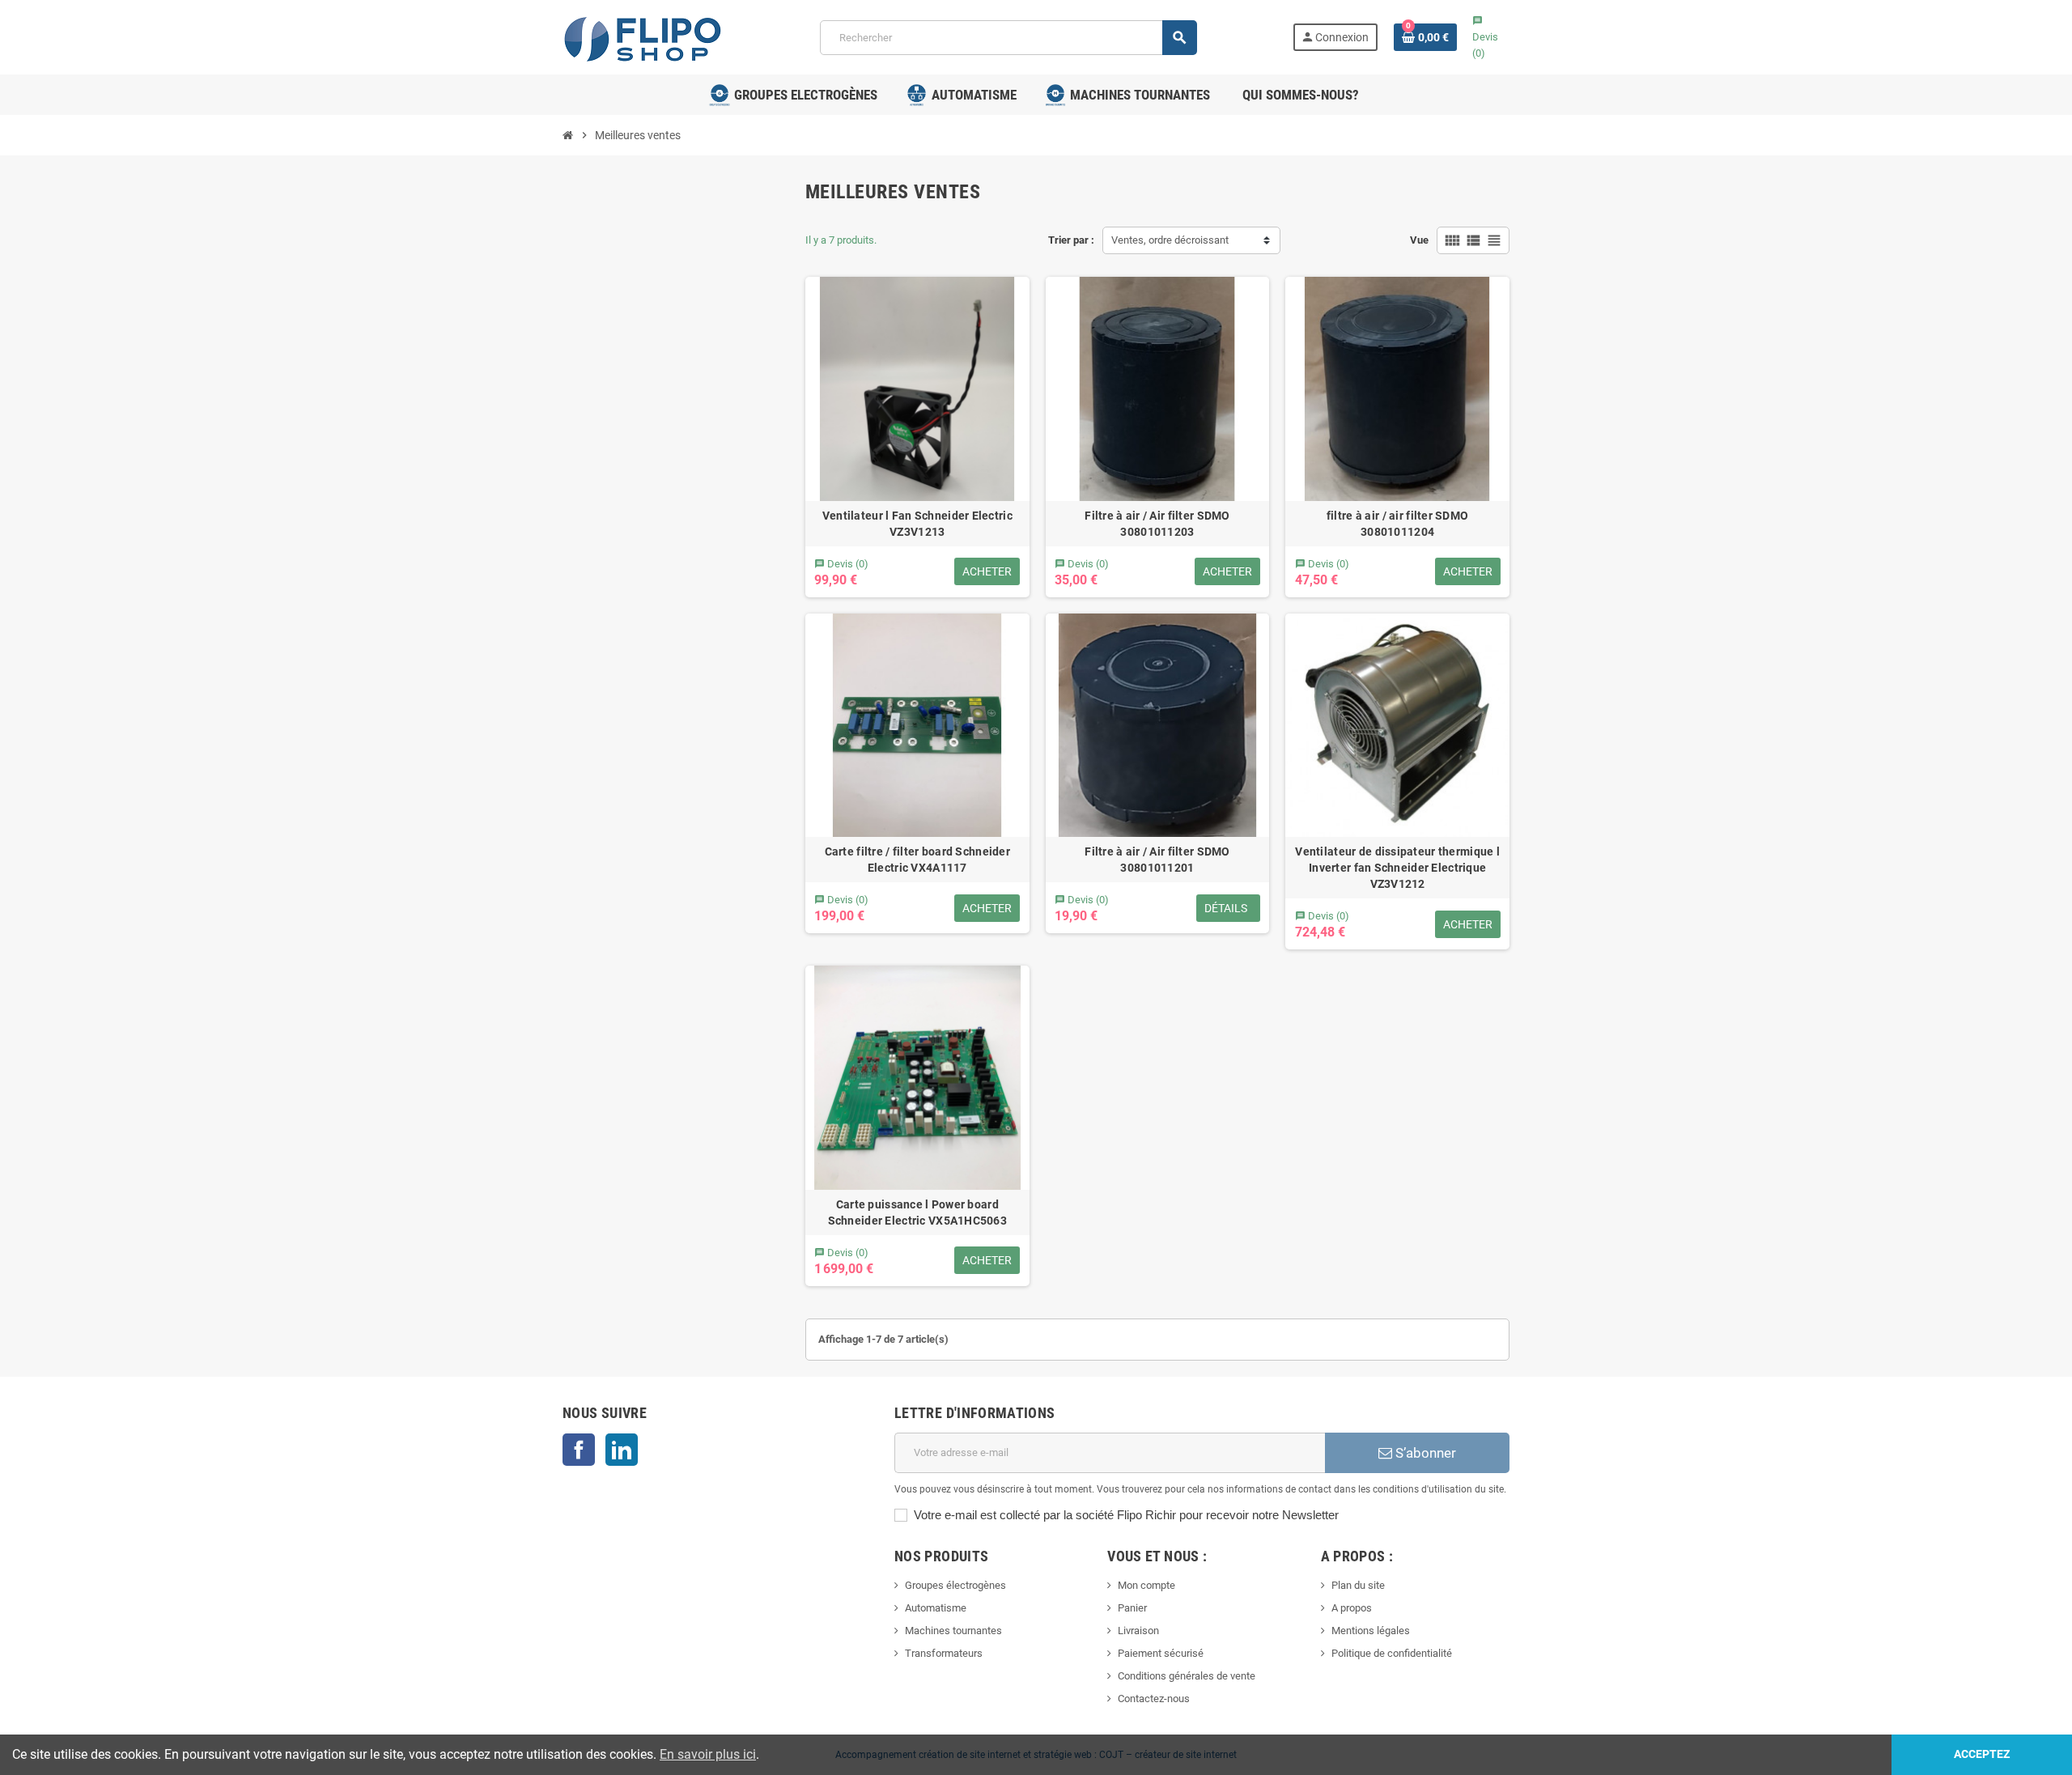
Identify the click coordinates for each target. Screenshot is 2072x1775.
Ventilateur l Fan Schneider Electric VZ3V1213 (917, 524)
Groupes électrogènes (955, 1585)
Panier (1132, 1608)
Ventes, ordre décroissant (1170, 240)
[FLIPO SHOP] (643, 36)
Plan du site (1358, 1585)
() (1485, 37)
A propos (1352, 1608)
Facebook (579, 1450)
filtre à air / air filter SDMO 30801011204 (1397, 524)
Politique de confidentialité (1392, 1653)
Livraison (1138, 1631)
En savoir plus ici (708, 1754)
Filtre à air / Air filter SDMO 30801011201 (1157, 860)
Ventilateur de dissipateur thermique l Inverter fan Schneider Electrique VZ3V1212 (1397, 868)
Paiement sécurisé (1161, 1653)
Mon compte (1146, 1585)
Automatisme (936, 1608)
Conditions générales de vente (1187, 1676)
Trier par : (1071, 240)
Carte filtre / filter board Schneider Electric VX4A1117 (917, 860)
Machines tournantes (953, 1631)
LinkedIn (622, 1450)
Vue (1419, 240)
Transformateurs (944, 1653)
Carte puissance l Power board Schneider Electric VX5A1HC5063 (917, 1212)
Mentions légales (1371, 1631)
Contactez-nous (1154, 1699)
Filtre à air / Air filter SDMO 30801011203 (1157, 524)
